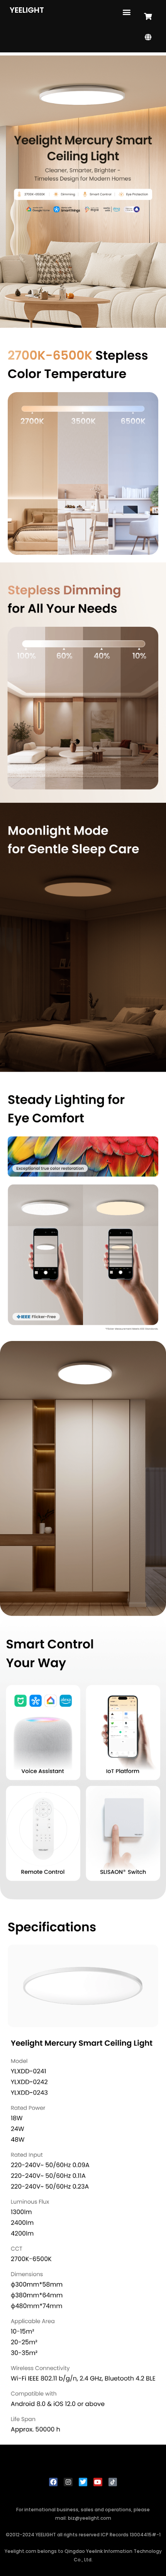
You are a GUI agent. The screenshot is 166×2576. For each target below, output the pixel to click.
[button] (126, 12)
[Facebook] (53, 2482)
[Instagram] (68, 2482)
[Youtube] (98, 2482)
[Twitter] (83, 2482)
